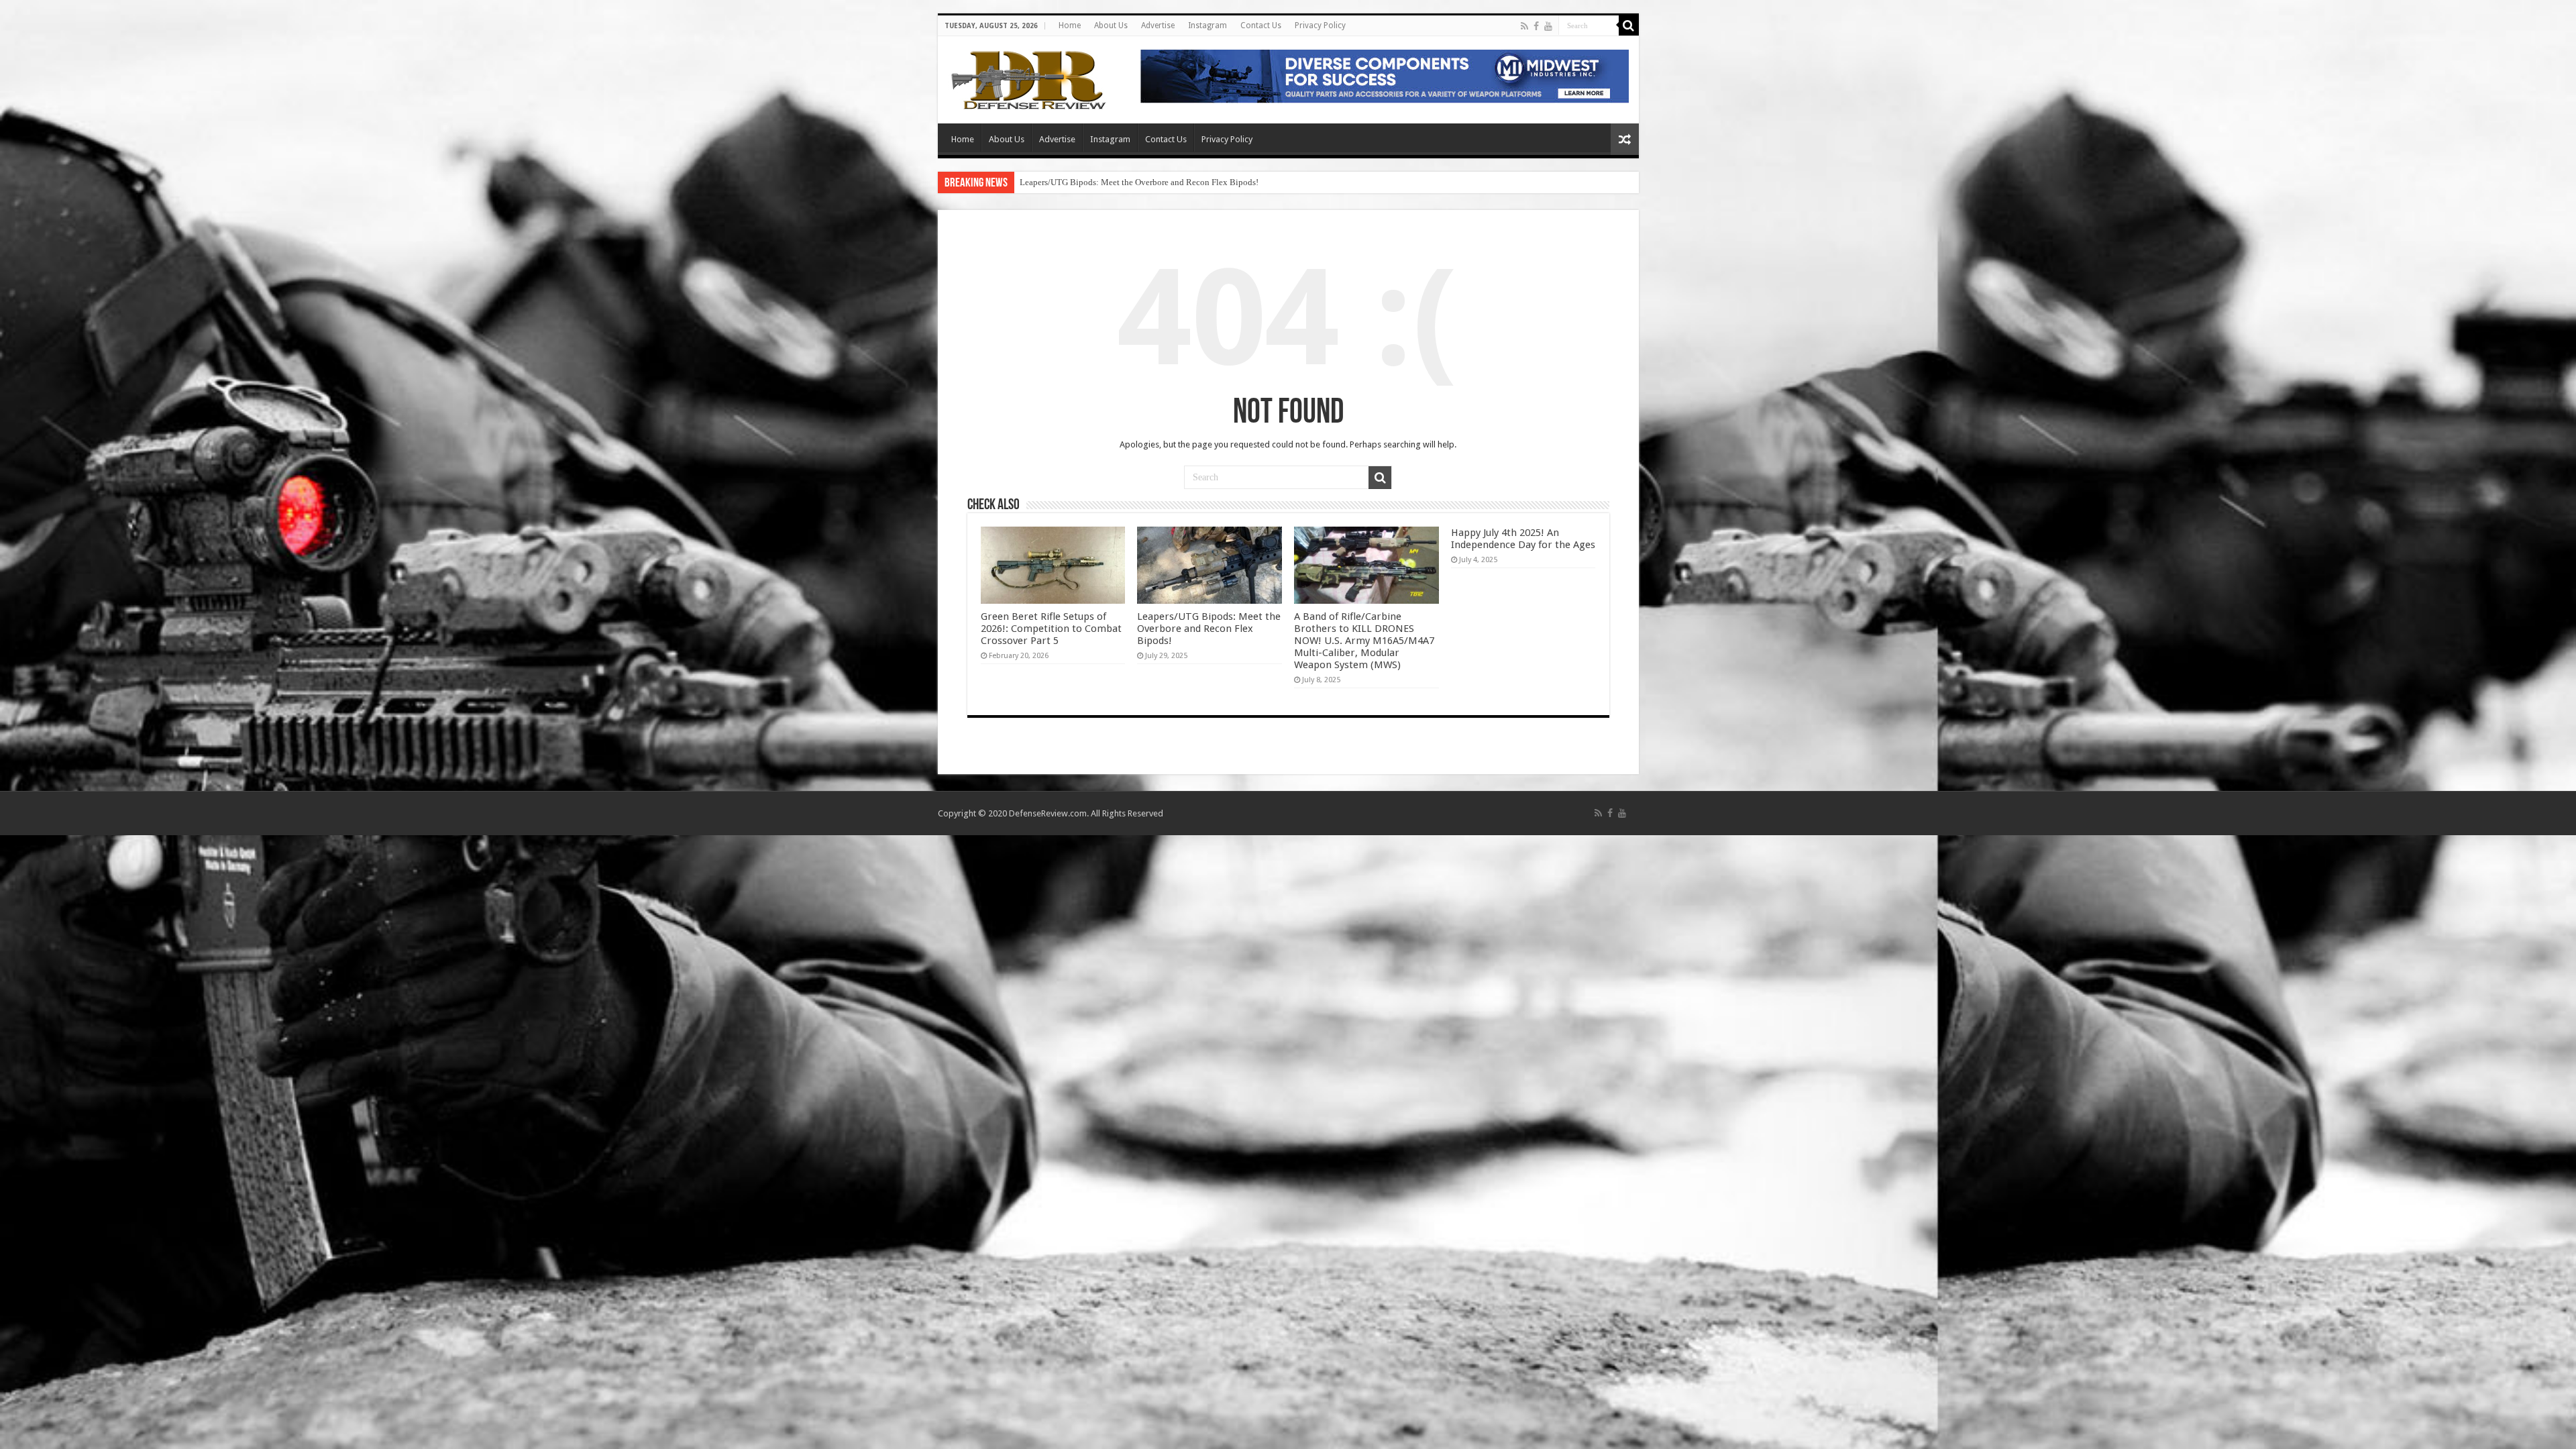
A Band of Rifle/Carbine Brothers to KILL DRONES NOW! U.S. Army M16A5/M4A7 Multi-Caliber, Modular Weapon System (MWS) (1261, 182)
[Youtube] (1548, 26)
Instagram (1207, 25)
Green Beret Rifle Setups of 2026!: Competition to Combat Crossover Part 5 (1051, 629)
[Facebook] (1536, 26)
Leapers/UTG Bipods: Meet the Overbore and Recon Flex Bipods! (1209, 629)
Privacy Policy (1320, 25)
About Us (1111, 25)
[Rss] (1524, 26)
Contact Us (1261, 25)
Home (1070, 25)
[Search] (1629, 25)
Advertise (1158, 25)
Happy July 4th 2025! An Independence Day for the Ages (1523, 539)
